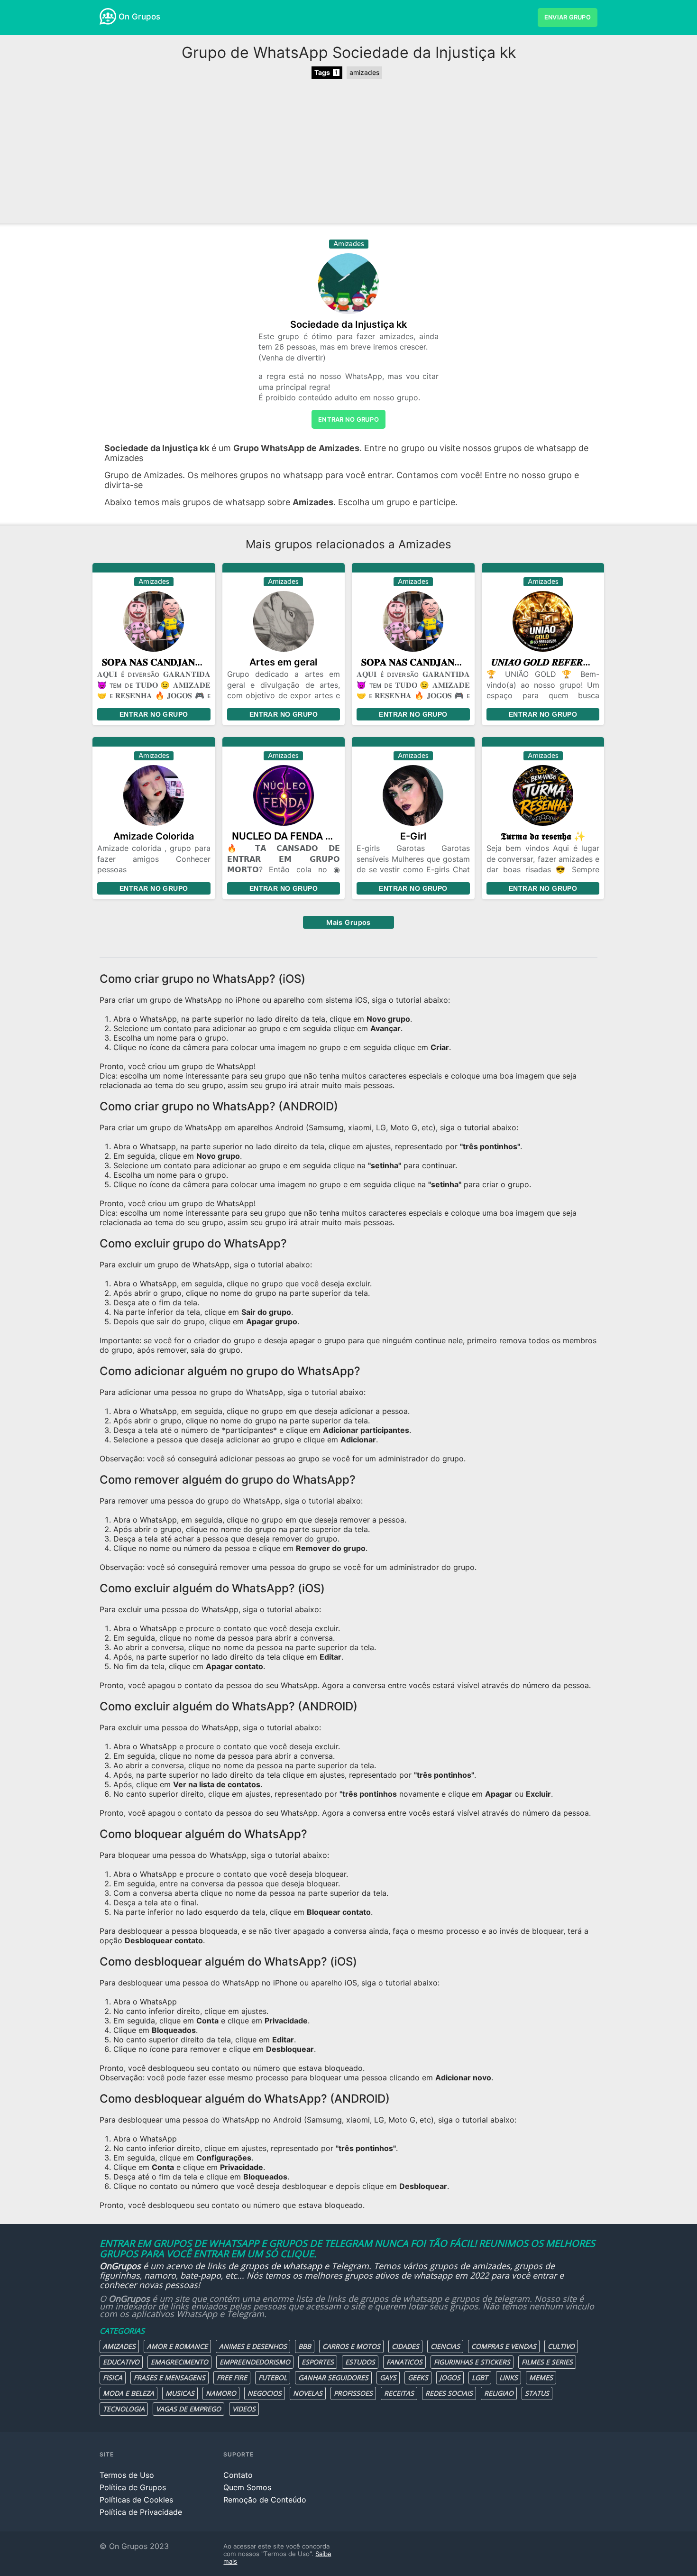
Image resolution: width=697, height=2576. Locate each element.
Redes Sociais (449, 2393)
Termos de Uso (127, 2475)
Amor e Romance (177, 2346)
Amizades (119, 2346)
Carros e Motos (351, 2346)
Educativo (121, 2362)
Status (537, 2393)
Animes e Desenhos (253, 2346)
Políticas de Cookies (136, 2500)
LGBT (480, 2377)
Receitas (399, 2393)
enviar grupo (568, 17)
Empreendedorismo (255, 2362)
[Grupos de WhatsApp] (108, 16)
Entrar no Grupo (154, 714)
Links (509, 2377)
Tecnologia (124, 2409)
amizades (364, 72)
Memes (541, 2377)
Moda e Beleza (128, 2393)
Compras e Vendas (504, 2346)
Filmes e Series (547, 2362)
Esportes (318, 2362)
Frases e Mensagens (170, 2377)
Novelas (308, 2393)
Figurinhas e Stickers (472, 2362)
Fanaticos (404, 2362)
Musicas (180, 2393)
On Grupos (139, 17)
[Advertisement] (348, 152)
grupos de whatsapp (281, 2266)
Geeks (418, 2377)
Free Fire (232, 2377)
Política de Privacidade (141, 2512)
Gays (388, 2377)
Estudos (360, 2362)
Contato (238, 2475)
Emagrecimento (179, 2362)
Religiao (499, 2393)
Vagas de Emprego (188, 2409)
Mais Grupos (348, 922)
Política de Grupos (133, 2487)
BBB (305, 2346)
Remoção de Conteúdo (265, 2500)
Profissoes (353, 2393)
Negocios (265, 2393)
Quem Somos (247, 2487)
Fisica (113, 2377)
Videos (244, 2409)
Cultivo (561, 2346)
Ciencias (445, 2346)
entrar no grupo (348, 419)
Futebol (273, 2377)
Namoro (221, 2393)
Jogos (450, 2377)
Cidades (405, 2346)
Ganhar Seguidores (333, 2377)
